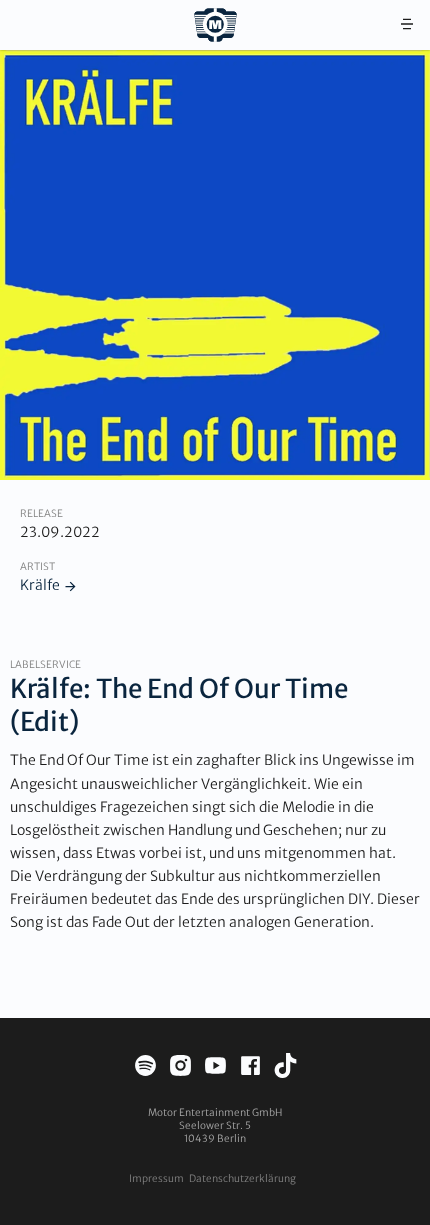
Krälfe (40, 585)
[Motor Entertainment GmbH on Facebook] (250, 1068)
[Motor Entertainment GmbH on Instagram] (180, 1068)
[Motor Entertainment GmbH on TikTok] (285, 1068)
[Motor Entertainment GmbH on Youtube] (215, 1068)
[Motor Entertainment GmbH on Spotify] (145, 1068)
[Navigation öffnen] (407, 25)
